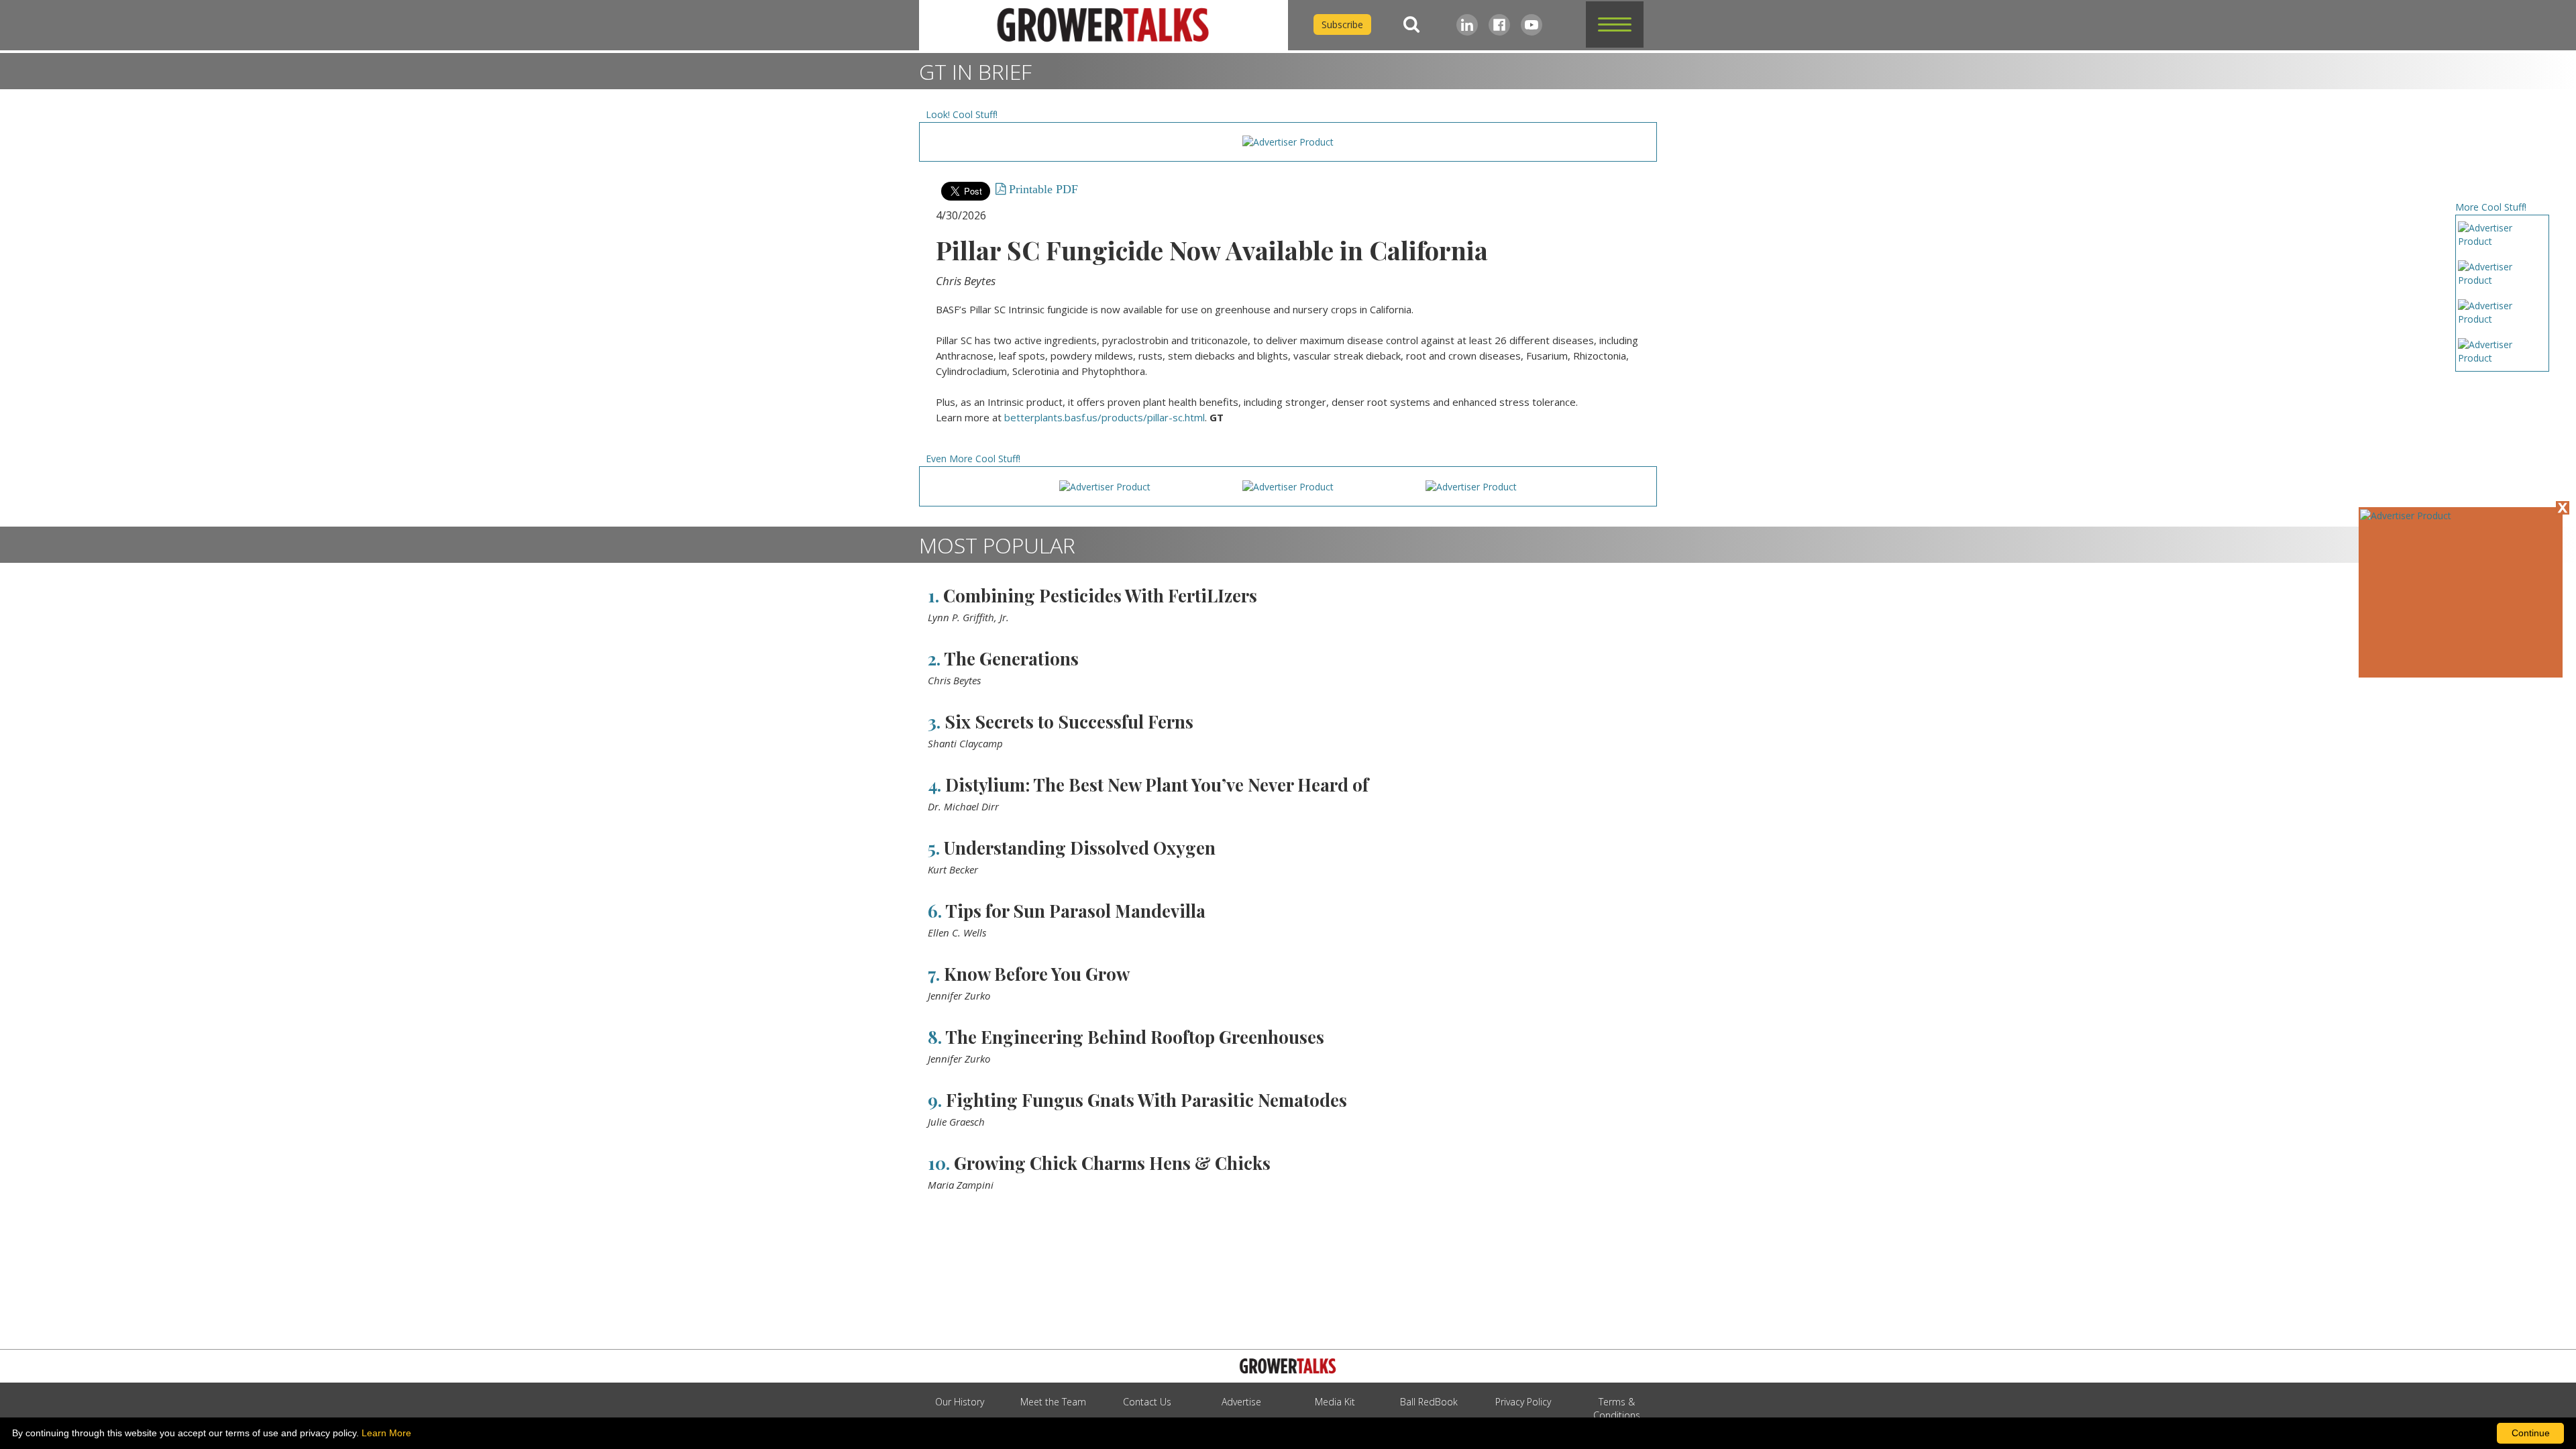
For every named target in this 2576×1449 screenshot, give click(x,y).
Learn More (386, 1433)
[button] (1615, 24)
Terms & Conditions (1617, 1408)
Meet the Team (1053, 1402)
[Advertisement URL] (2406, 516)
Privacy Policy (1523, 1402)
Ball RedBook (1429, 1402)
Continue (2531, 1433)
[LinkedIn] (1467, 25)
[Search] (1411, 24)
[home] (1104, 25)
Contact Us (1147, 1402)
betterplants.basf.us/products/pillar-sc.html (1105, 417)
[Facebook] (1499, 25)
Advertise (1241, 1402)
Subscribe (1342, 24)
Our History (960, 1402)
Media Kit (1335, 1402)
